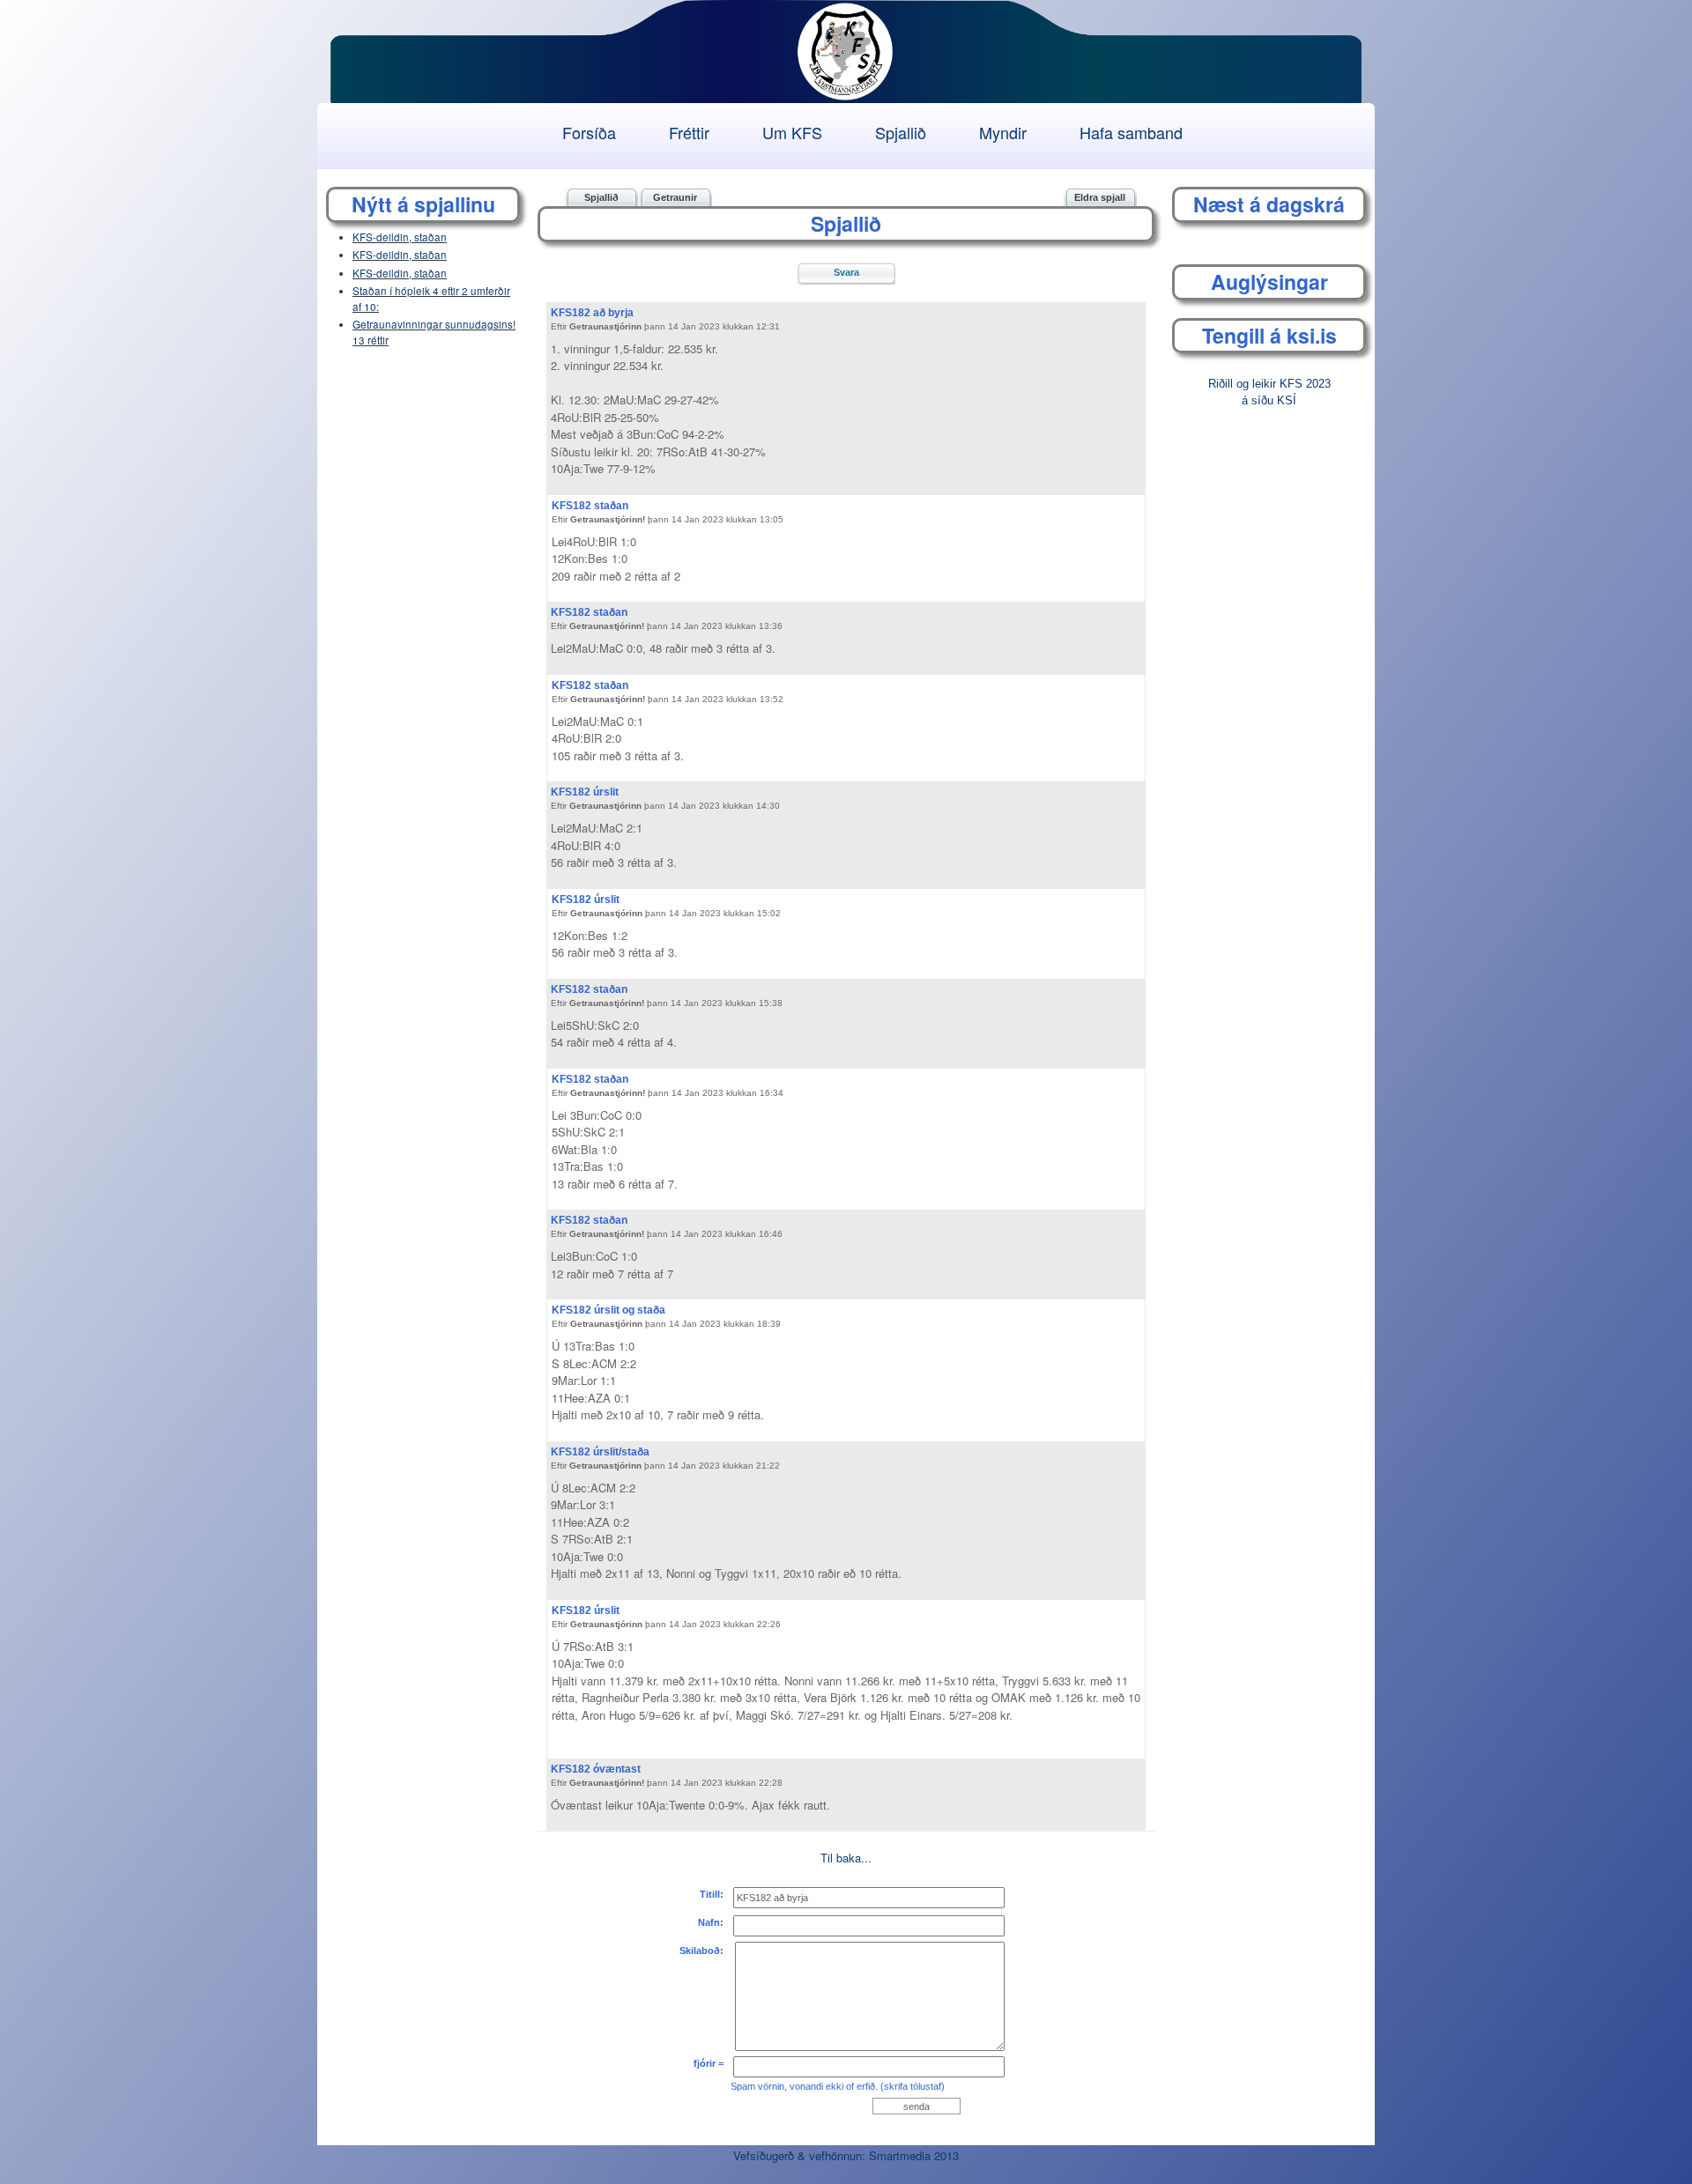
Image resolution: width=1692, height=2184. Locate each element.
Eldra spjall (1100, 197)
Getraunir (675, 197)
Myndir (1003, 132)
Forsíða (589, 132)
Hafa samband (1131, 132)
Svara (846, 272)
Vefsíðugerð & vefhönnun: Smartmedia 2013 (846, 2155)
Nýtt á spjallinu (423, 204)
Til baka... (846, 1858)
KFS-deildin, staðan (400, 237)
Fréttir (689, 132)
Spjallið (901, 132)
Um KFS (792, 132)
